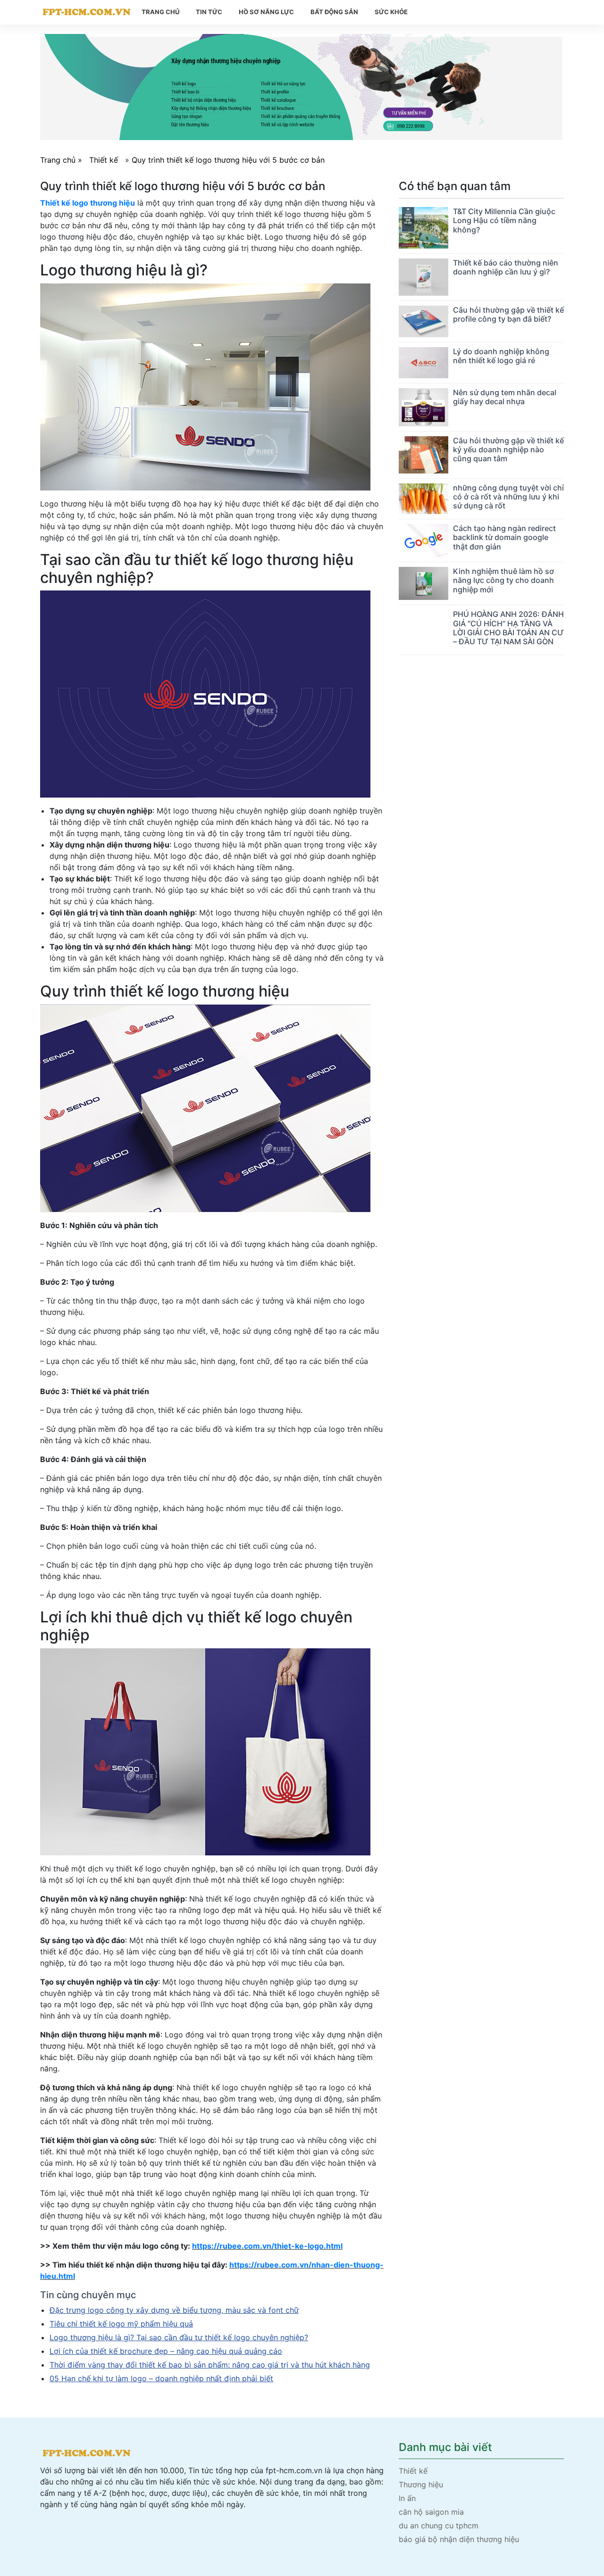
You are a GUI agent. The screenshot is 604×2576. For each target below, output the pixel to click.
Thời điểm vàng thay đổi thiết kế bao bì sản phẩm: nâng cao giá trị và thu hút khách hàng (210, 2365)
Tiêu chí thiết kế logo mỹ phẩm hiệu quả (121, 2324)
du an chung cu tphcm (439, 2526)
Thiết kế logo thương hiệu (88, 203)
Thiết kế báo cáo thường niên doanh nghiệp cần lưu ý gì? (506, 267)
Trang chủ (160, 12)
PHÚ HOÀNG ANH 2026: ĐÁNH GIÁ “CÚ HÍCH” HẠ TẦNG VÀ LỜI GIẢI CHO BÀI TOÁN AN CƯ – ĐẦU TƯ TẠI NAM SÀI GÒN (508, 628)
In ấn (407, 2498)
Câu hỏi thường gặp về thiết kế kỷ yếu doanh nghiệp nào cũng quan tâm (508, 449)
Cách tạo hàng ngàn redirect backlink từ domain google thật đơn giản (504, 537)
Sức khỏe (391, 12)
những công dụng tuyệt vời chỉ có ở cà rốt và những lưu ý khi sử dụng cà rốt (508, 497)
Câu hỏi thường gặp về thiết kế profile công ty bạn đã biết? (508, 314)
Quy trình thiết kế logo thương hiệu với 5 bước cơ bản (228, 160)
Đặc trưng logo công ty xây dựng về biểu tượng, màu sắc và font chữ (174, 2310)
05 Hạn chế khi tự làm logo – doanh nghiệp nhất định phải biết (161, 2378)
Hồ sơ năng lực (266, 12)
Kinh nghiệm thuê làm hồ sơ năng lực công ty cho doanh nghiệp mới (503, 580)
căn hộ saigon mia (431, 2512)
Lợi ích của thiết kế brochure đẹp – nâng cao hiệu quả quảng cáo (166, 2351)
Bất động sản (334, 12)
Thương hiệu (421, 2485)
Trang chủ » (62, 160)
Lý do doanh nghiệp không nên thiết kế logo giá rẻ (501, 356)
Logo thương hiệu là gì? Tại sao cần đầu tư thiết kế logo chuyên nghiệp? (179, 2337)
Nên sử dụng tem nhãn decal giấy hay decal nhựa (505, 397)
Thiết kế (104, 160)
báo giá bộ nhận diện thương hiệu (459, 2539)
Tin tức (209, 12)
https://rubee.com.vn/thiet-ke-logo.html (267, 2246)
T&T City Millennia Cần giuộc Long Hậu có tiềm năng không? (504, 220)
